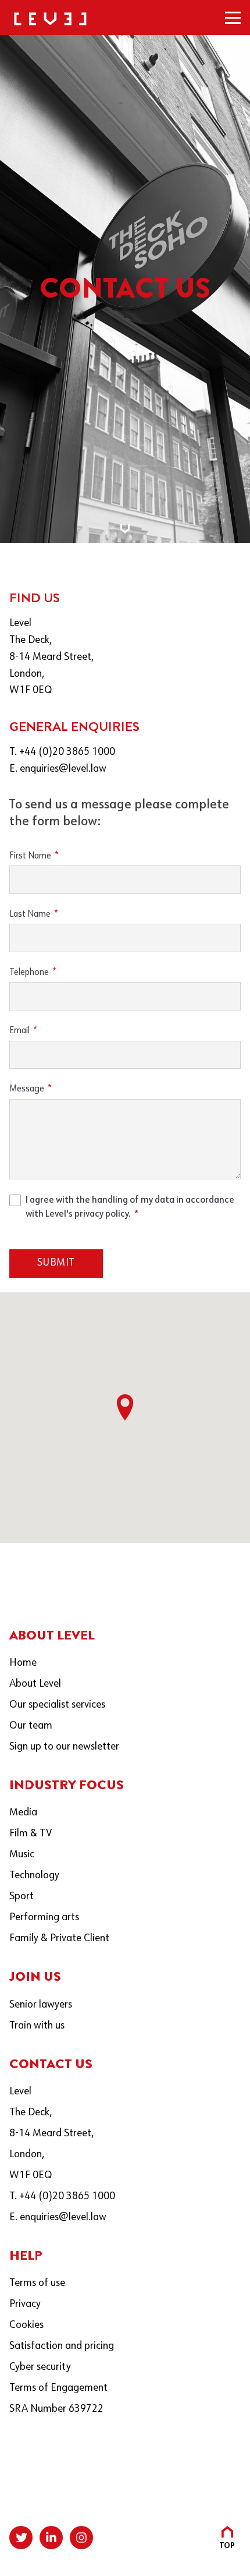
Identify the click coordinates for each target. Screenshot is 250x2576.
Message (27, 1089)
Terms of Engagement (58, 2388)
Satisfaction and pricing (62, 2346)
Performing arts (44, 1918)
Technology (34, 1876)
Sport (22, 1897)
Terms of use (37, 2283)
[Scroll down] (125, 529)
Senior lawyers (41, 2005)
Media (23, 1813)
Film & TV (31, 1834)
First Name (30, 856)
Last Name (30, 914)
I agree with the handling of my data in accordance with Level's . (130, 1207)
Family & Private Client (59, 1939)
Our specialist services (57, 1705)
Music (22, 1855)
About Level (35, 1684)
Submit (56, 1263)
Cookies (26, 2325)
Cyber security (40, 2367)
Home (23, 1663)
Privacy (25, 2304)
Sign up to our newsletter (64, 1747)
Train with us (37, 2026)
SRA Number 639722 (56, 2409)
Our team (31, 1726)
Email (19, 1031)
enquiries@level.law (63, 769)
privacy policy (101, 1214)
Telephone (29, 973)
